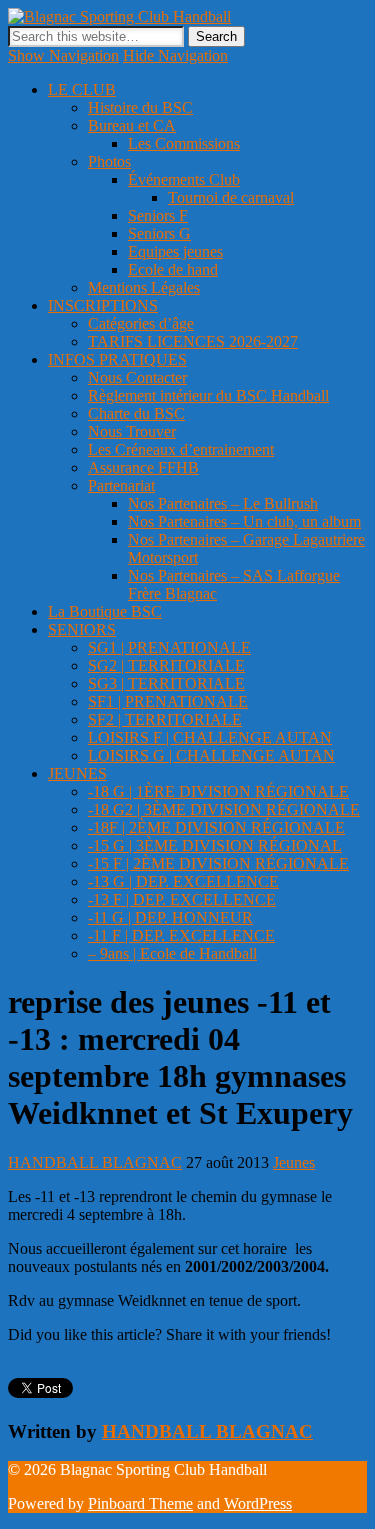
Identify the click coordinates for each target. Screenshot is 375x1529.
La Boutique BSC (105, 611)
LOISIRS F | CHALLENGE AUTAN (210, 737)
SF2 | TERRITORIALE (165, 719)
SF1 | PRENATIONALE (168, 701)
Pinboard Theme (140, 1503)
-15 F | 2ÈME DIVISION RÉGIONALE (218, 863)
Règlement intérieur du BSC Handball (208, 395)
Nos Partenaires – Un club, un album (244, 521)
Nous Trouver (132, 431)
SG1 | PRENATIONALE (169, 647)
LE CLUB (82, 89)
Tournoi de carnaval (231, 197)
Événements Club (184, 179)
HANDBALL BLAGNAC (95, 1162)
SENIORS (82, 629)
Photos (109, 161)
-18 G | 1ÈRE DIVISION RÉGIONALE (218, 791)
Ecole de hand (173, 269)
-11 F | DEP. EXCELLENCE (181, 935)
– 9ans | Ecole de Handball (172, 953)
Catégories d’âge (141, 323)
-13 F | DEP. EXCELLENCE (182, 899)
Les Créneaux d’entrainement (181, 449)
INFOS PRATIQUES (117, 359)
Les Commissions (184, 143)
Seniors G (159, 233)
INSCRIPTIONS (103, 305)
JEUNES (77, 773)
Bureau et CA (132, 125)
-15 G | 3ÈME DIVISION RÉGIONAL (215, 845)
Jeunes (294, 1162)
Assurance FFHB (143, 467)
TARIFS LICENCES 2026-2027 (193, 341)
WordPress (258, 1503)
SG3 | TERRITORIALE (166, 683)
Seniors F (158, 215)
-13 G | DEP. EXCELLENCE (183, 881)
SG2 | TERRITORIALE (166, 665)
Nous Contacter (137, 377)
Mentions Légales (144, 287)
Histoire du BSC (140, 107)
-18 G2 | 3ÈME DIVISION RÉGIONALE (224, 809)
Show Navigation (63, 55)
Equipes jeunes (175, 251)
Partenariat (121, 485)
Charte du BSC (136, 413)
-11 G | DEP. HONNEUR (170, 917)
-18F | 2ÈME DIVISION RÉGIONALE (216, 827)
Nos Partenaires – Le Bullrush (223, 503)
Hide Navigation (175, 55)
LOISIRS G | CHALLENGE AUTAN (211, 755)
